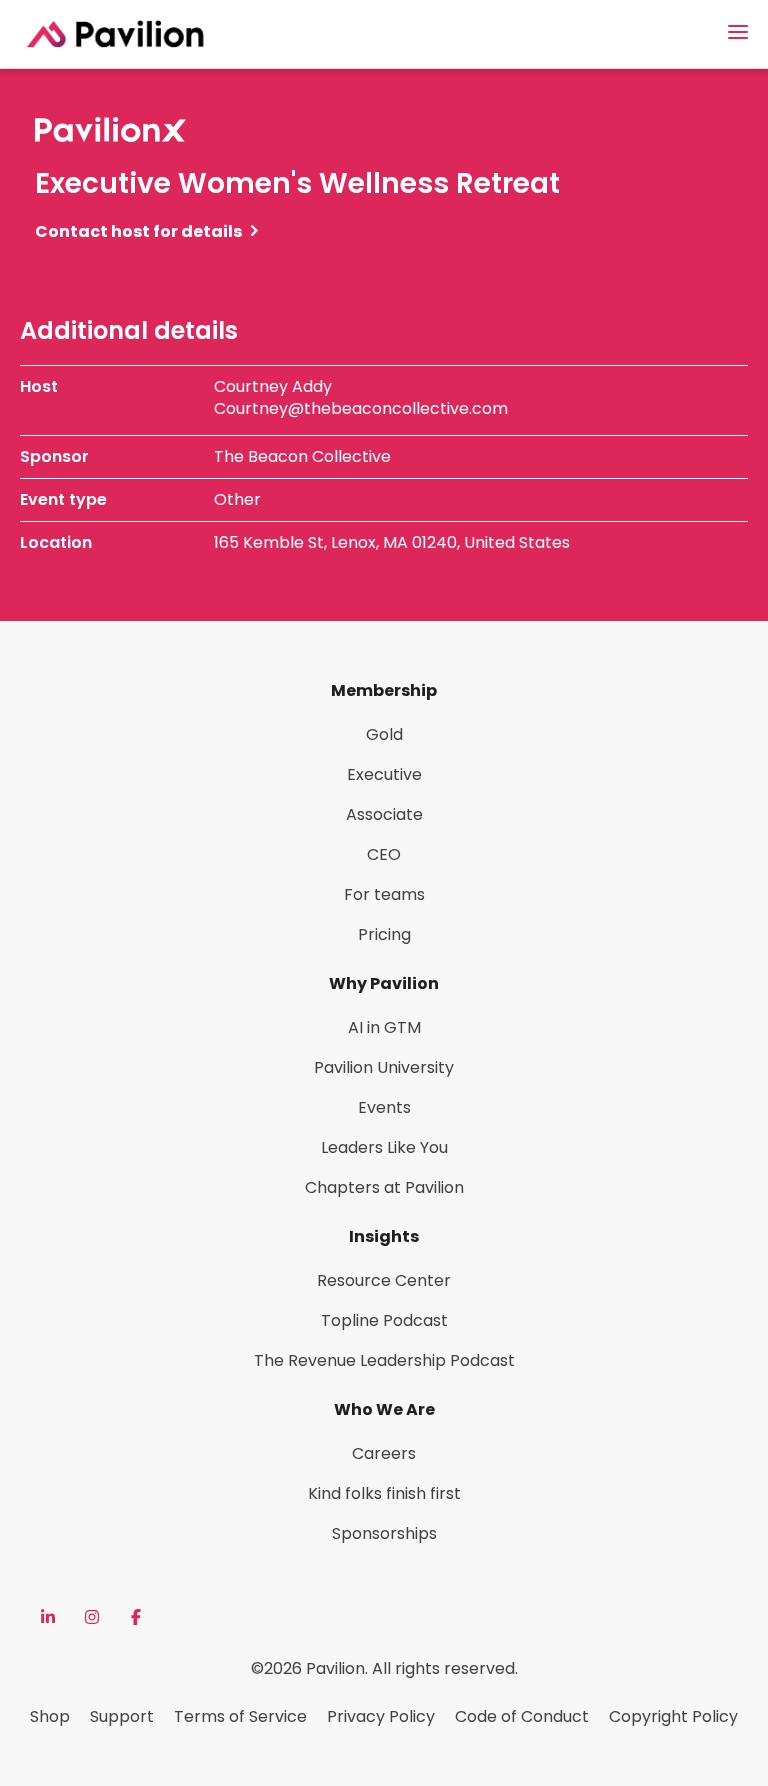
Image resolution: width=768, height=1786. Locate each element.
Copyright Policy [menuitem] (673, 1716)
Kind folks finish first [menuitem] (384, 1493)
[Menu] (738, 32)
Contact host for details (138, 232)
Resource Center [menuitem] (384, 1280)
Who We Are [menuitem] (384, 1409)
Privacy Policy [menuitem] (381, 1716)
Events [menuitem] (384, 1107)
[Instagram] (92, 1617)
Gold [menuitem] (384, 734)
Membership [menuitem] (384, 690)
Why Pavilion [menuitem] (384, 983)
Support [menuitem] (122, 1716)
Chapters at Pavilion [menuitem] (384, 1187)
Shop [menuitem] (50, 1716)
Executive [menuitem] (384, 774)
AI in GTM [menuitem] (384, 1027)
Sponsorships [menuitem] (384, 1533)
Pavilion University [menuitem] (384, 1067)
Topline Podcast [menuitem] (384, 1320)
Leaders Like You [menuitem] (384, 1147)
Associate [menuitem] (384, 814)
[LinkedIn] (48, 1617)
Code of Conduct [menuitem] (522, 1716)
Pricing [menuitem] (384, 934)
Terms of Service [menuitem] (240, 1716)
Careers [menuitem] (384, 1453)
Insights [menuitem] (384, 1236)
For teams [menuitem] (384, 894)
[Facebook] (136, 1617)
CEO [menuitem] (384, 854)
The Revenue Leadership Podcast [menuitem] (384, 1360)
